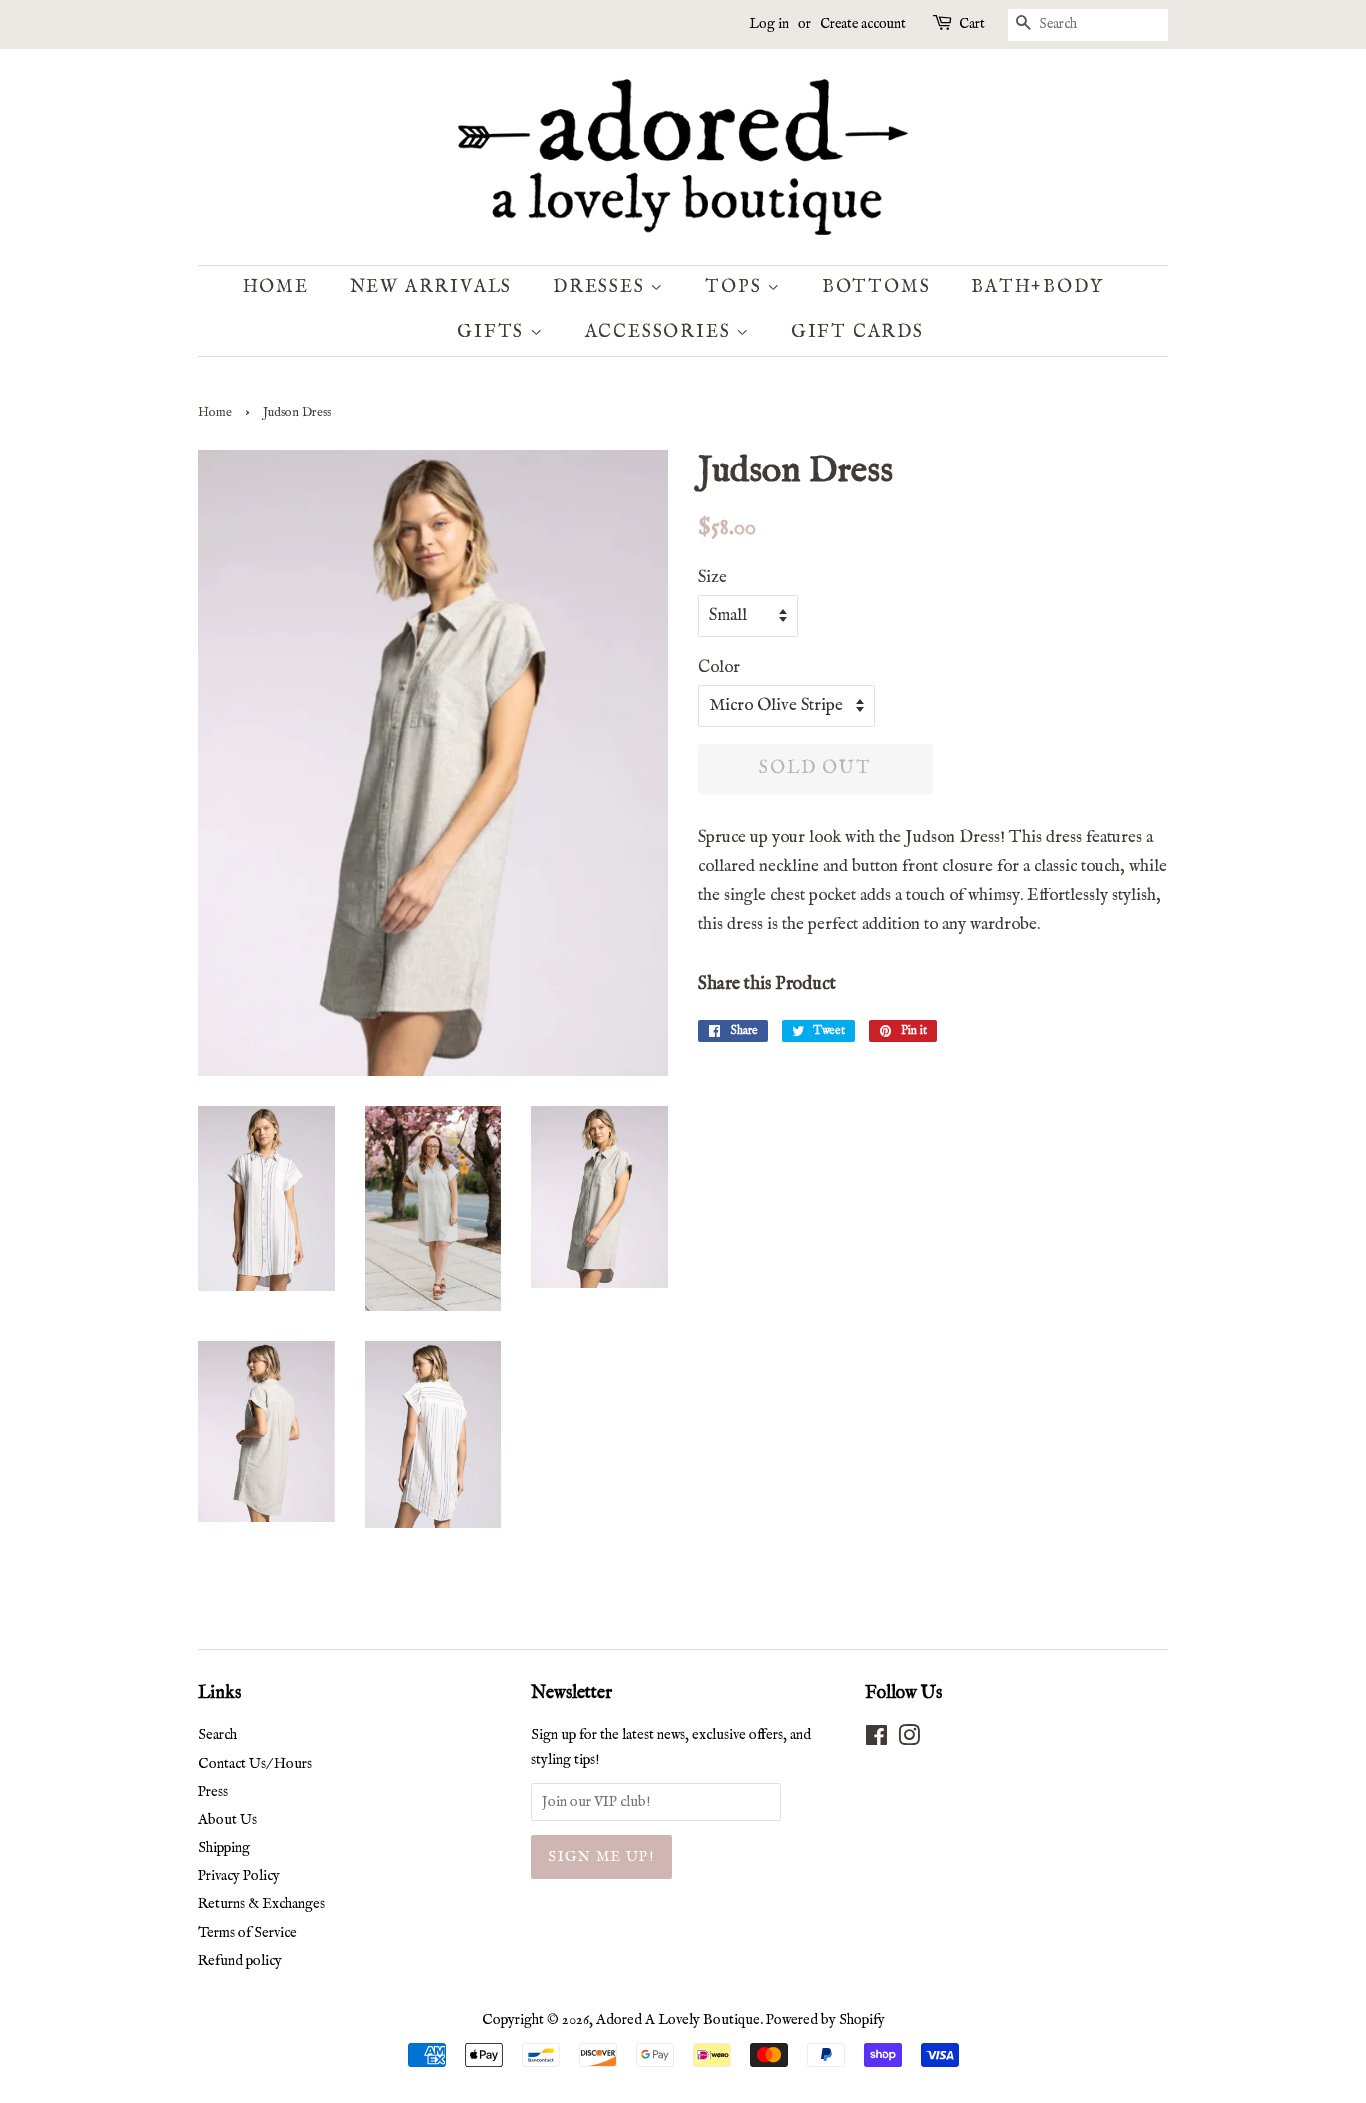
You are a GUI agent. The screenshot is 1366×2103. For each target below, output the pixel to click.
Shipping (224, 1848)
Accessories (661, 332)
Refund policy (240, 1961)
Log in (769, 24)
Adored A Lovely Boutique (678, 2020)
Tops (736, 287)
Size (712, 577)
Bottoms (876, 287)
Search (217, 1735)
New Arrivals (431, 287)
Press (213, 1792)
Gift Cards (857, 332)
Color (719, 667)
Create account (863, 24)
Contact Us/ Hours (255, 1764)
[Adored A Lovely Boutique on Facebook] (876, 1740)
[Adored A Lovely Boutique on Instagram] (909, 1740)
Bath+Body (1037, 287)
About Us (227, 1820)
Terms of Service (247, 1933)
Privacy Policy (239, 1876)
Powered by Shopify (825, 2020)
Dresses (601, 287)
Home (276, 287)
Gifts (493, 332)
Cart (972, 24)
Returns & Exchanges (261, 1904)
